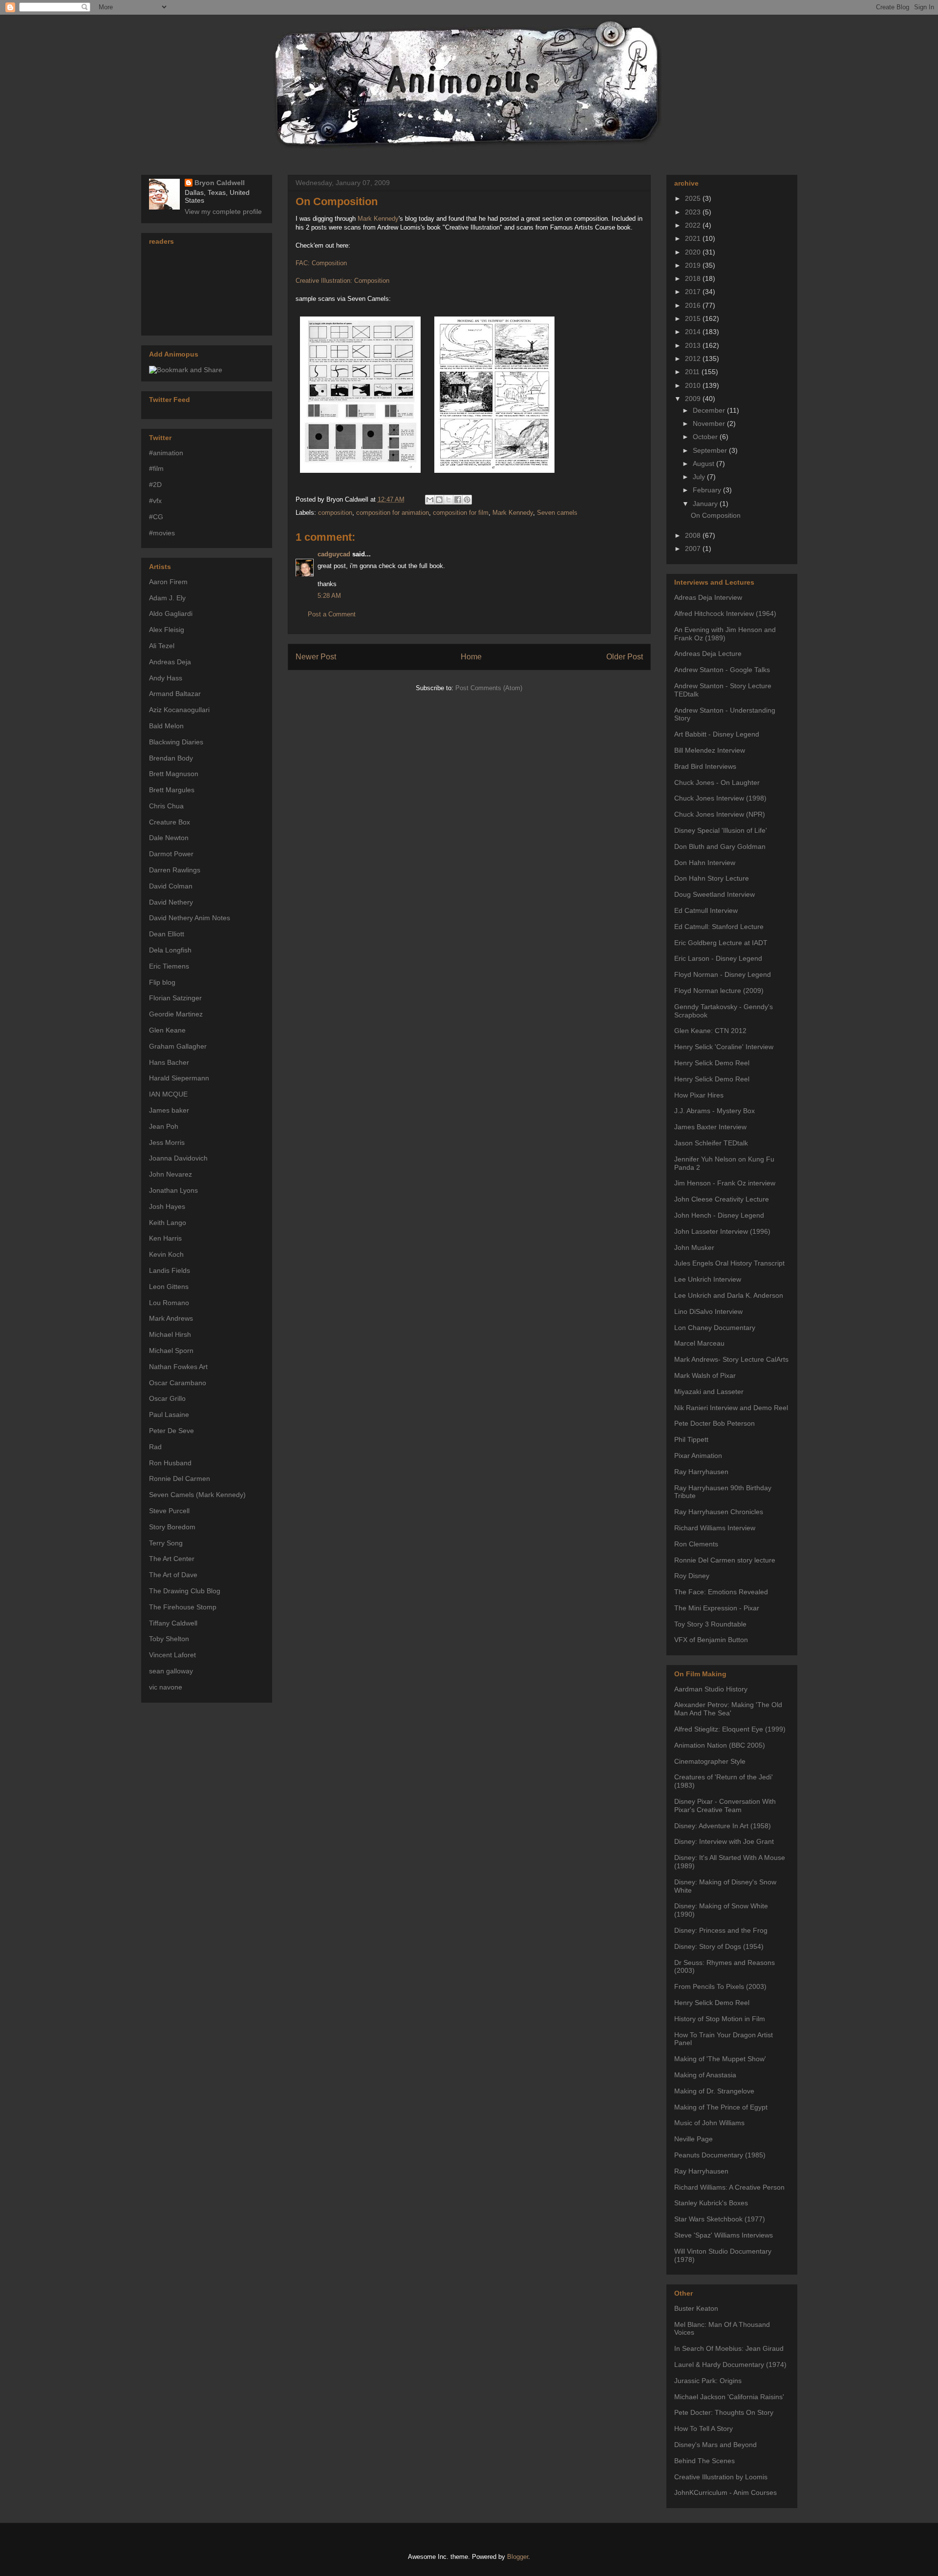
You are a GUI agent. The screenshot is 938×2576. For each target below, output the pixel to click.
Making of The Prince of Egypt (721, 2107)
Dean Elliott (167, 934)
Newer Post (316, 657)
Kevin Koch (166, 1254)
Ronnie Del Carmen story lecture (725, 1560)
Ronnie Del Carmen (180, 1478)
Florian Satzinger (175, 998)
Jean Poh (164, 1126)
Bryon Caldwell (220, 183)
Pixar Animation (698, 1456)
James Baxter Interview (710, 1127)
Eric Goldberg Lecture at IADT (721, 943)
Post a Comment (332, 614)
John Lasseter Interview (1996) (722, 1231)
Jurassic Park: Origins (708, 2381)
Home (471, 657)
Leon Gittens (169, 1287)
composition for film (461, 513)
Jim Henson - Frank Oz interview (725, 1183)
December (710, 410)
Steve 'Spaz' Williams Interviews (724, 2235)
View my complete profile (223, 211)
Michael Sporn (171, 1351)
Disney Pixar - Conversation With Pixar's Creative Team (725, 1805)
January (706, 504)
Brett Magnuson (174, 774)
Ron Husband (170, 1463)
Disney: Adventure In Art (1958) (723, 1826)
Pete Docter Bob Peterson (714, 1423)
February (708, 490)
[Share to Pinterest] (467, 500)
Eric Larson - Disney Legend (718, 958)
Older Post (625, 657)
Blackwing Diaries (176, 742)
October (706, 437)
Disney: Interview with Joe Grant (724, 1841)
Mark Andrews (171, 1318)
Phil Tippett (691, 1439)
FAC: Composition (321, 263)
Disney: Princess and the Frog (721, 1930)
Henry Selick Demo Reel (712, 1063)
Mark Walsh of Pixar (705, 1375)
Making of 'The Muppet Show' (720, 2059)
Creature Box (170, 822)
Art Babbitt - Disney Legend (717, 734)
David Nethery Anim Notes (190, 918)
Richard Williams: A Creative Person (729, 2187)
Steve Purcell (169, 1511)
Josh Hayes (167, 1206)
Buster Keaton (696, 2308)
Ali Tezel (162, 646)
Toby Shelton (169, 1639)
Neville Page (693, 2139)
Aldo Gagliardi (171, 613)
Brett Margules (172, 790)
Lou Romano (169, 1303)
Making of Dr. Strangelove (714, 2091)
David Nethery (171, 902)
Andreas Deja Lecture (708, 654)
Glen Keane (167, 1030)
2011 (693, 372)
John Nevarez (171, 1174)
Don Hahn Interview (705, 863)
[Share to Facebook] (458, 500)
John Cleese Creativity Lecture (722, 1199)
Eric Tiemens (169, 966)
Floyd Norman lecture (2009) (719, 991)
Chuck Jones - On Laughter (717, 782)
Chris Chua (166, 806)
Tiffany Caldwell (173, 1623)
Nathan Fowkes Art (178, 1367)
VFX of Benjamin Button (711, 1640)
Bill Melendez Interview (710, 750)
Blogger (518, 2557)
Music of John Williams (709, 2123)
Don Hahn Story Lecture (712, 878)
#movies (162, 533)
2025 (694, 198)
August (704, 464)
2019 (694, 265)
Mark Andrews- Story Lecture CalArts (731, 1359)
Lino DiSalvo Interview (708, 1311)
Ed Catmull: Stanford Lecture (719, 927)
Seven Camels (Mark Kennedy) (197, 1495)
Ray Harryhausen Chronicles (719, 1512)
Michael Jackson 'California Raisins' (729, 2397)
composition (335, 513)
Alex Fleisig (167, 630)
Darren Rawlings (175, 870)
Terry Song (166, 1543)
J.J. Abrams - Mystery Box (714, 1111)
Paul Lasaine (169, 1415)
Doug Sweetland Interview (714, 894)
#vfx (155, 501)
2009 (694, 399)
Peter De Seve (171, 1431)
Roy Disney (692, 1576)
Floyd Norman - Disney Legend (723, 974)
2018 (694, 278)
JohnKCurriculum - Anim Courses (725, 2492)
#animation (166, 453)
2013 (694, 345)
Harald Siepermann (179, 1078)
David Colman (171, 886)
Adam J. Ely (167, 598)
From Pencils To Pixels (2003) (720, 1986)
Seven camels (557, 513)
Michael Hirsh (170, 1334)
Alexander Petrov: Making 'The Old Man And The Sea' (728, 1709)
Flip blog (162, 982)
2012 (694, 359)
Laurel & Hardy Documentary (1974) (730, 2365)
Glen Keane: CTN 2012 (710, 1031)
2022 (694, 225)
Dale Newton (169, 838)
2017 (694, 292)
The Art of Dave (173, 1575)
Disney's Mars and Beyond (715, 2445)
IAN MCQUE (168, 1094)
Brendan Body (171, 758)
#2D (155, 485)
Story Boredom (172, 1527)
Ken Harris (165, 1238)
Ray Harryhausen (701, 1472)
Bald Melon (166, 726)
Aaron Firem (168, 582)
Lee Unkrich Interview (708, 1279)
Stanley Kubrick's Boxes (711, 2203)
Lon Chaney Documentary (715, 1328)
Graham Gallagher (178, 1046)
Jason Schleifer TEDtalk (711, 1143)
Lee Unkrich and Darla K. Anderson (729, 1295)
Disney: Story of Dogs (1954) (719, 1946)
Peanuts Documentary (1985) (720, 2155)
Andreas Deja (170, 662)
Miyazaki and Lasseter (709, 1392)
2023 (694, 212)
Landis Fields (170, 1270)
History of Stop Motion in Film (720, 2019)
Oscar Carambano (178, 1383)
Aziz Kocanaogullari (179, 710)
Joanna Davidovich (178, 1158)
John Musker (694, 1247)
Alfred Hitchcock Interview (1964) (725, 613)
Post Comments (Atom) (489, 688)
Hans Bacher (169, 1062)
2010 (694, 385)
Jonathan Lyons (173, 1190)
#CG (156, 517)
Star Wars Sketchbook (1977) (720, 2219)
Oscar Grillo (167, 1398)
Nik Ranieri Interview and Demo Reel (731, 1408)
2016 (694, 305)
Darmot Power (171, 854)
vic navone (166, 1687)
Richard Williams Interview (715, 1528)
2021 (694, 238)
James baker (169, 1110)
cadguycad (334, 554)
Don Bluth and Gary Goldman (720, 846)
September (711, 450)
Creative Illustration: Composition (342, 281)
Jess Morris (167, 1142)
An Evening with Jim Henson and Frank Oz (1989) (725, 634)
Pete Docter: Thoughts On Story (724, 2412)
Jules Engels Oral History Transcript (729, 1263)
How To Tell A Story (703, 2428)
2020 (694, 252)
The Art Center (172, 1559)
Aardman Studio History (711, 1689)
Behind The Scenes (704, 2461)
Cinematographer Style (710, 1761)
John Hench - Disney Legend (719, 1215)
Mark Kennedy (378, 219)
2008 (694, 535)
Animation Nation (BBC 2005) (720, 1745)
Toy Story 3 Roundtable (710, 1624)
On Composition (337, 201)
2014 (694, 332)
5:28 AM (329, 596)
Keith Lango (168, 1223)
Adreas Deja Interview (708, 597)
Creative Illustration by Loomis (721, 2477)
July (700, 477)
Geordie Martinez (176, 1014)
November (710, 423)
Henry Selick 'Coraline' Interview (724, 1047)
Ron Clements (696, 1544)
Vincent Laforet (172, 1655)
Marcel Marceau (699, 1343)
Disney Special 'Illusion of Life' (721, 830)
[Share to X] (448, 500)
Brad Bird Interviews (705, 766)
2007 (694, 549)
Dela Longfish (170, 950)
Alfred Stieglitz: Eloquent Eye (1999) (730, 1729)
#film (156, 468)
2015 (694, 318)
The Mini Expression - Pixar (717, 1608)
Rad (155, 1447)
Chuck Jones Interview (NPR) (720, 814)
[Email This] (430, 500)
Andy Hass (166, 678)
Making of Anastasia (705, 2075)
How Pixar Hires (699, 1095)
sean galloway (171, 1671)
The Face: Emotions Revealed (721, 1592)
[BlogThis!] (439, 500)
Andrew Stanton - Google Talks (722, 670)
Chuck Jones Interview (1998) (720, 798)
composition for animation (393, 513)
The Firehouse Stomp (183, 1607)
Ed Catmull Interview (706, 910)
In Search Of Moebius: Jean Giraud (729, 2348)
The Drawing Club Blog (185, 1591)
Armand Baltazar (175, 694)
